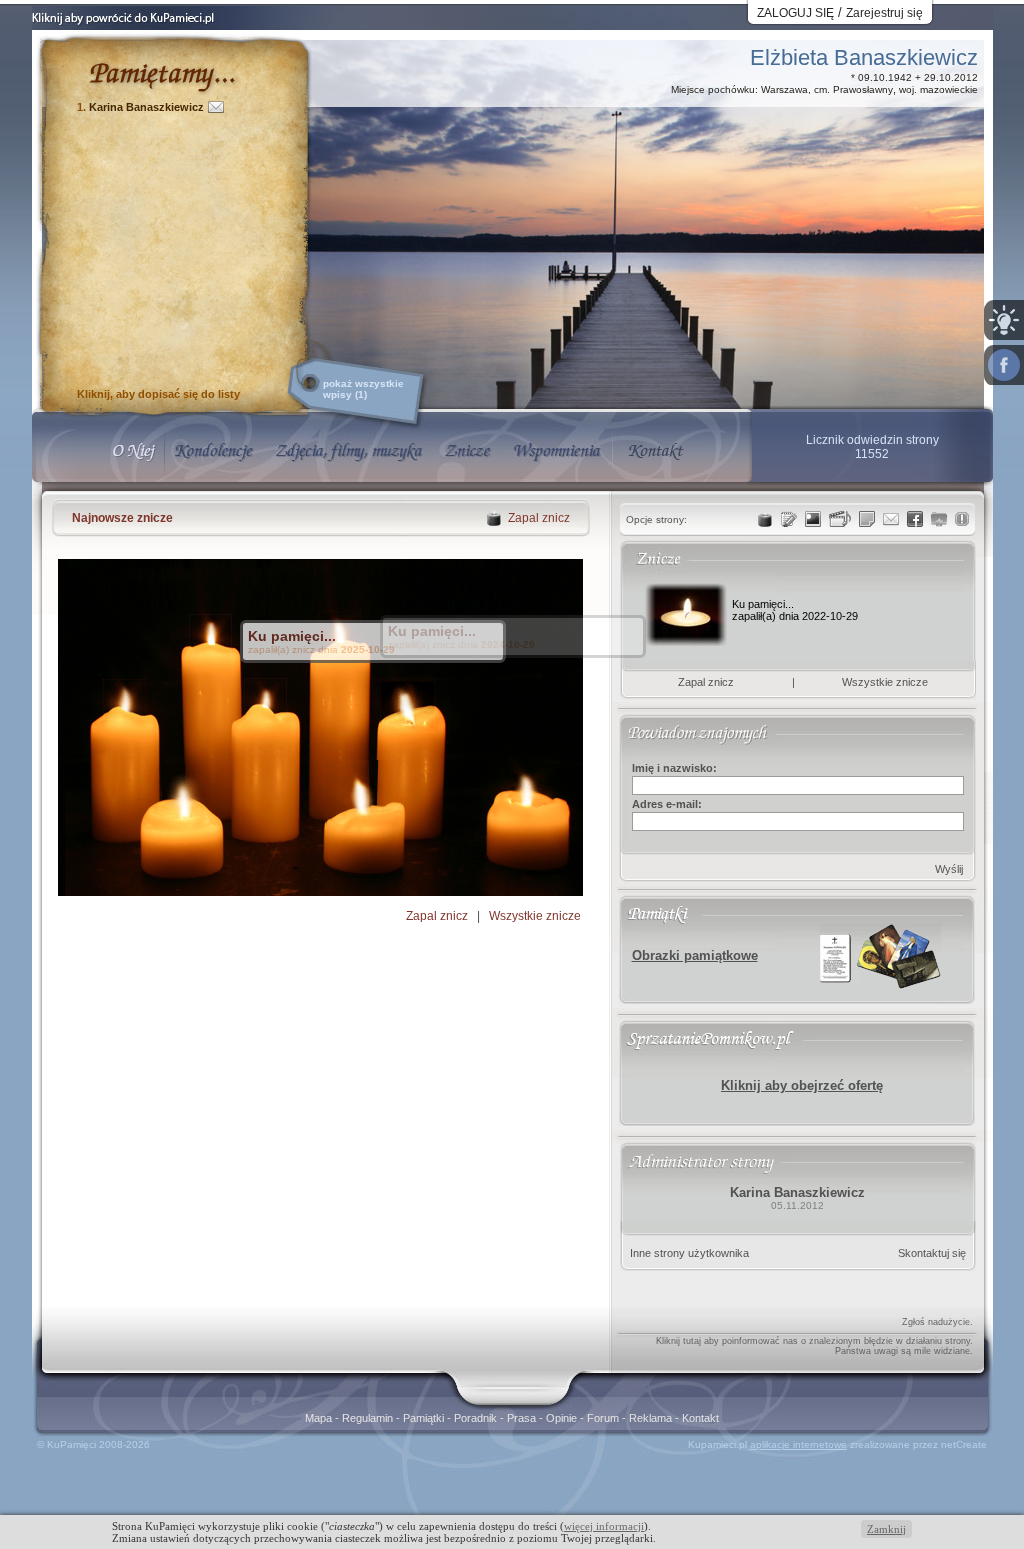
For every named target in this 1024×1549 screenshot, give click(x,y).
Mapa (320, 1418)
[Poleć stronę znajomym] (1004, 365)
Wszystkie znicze (535, 916)
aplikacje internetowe (798, 1444)
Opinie (563, 1418)
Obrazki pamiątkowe (695, 955)
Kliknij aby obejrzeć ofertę (802, 1085)
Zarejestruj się (884, 13)
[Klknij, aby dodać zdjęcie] (813, 519)
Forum (604, 1418)
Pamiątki (425, 1418)
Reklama (652, 1418)
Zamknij (886, 1529)
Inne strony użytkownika (689, 1253)
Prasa (523, 1418)
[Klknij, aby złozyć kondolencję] (789, 519)
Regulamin (369, 1418)
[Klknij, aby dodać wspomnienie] (867, 519)
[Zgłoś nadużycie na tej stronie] (962, 519)
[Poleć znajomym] (915, 519)
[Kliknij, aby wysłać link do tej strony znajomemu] (891, 519)
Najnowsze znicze (122, 518)
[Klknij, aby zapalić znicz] (765, 519)
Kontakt (700, 1418)
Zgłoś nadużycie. (937, 1322)
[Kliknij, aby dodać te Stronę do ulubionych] (939, 519)
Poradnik (477, 1418)
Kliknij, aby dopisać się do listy (158, 394)
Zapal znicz (437, 916)
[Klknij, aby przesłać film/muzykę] (840, 519)
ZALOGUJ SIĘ (795, 13)
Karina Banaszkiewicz (146, 107)
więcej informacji (604, 1526)
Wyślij (949, 869)
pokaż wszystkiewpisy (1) (363, 389)
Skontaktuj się (932, 1253)
